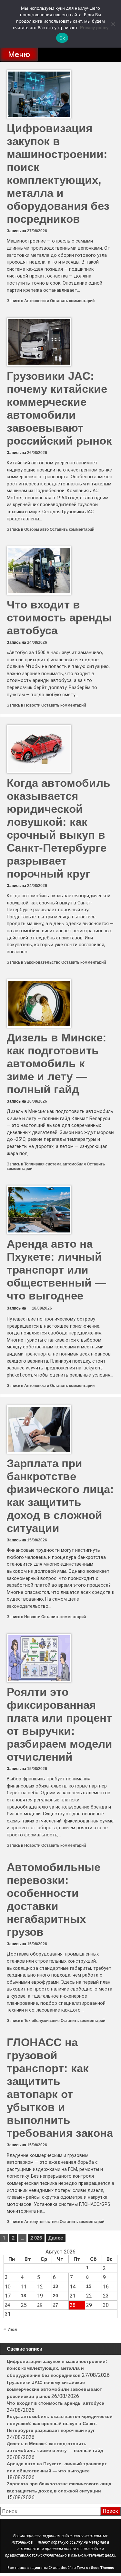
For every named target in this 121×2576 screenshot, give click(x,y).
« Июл (10, 2329)
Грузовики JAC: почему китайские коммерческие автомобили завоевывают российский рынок (59, 408)
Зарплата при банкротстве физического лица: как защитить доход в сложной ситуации (60, 1496)
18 (24, 2296)
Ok (62, 38)
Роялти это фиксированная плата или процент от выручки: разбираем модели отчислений (60, 1724)
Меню (19, 54)
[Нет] (113, 24)
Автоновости (37, 301)
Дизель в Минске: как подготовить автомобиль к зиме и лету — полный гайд (57, 1063)
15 (89, 2286)
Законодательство (42, 962)
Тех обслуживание (42, 2021)
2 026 (36, 2238)
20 (55, 2296)
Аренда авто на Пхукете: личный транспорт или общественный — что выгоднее (56, 1270)
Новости (32, 705)
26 (40, 2305)
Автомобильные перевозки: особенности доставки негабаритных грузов (54, 1899)
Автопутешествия (41, 2222)
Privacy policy (94, 28)
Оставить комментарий (72, 301)
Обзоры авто (36, 529)
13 (55, 2286)
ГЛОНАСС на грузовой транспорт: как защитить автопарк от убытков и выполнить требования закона (60, 2088)
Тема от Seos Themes (95, 2568)
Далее (56, 2238)
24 (7, 2305)
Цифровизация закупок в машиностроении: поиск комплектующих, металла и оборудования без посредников (58, 173)
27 (55, 2305)
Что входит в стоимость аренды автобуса (59, 617)
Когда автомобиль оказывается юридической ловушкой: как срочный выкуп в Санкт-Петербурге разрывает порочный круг (59, 828)
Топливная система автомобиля (55, 1164)
